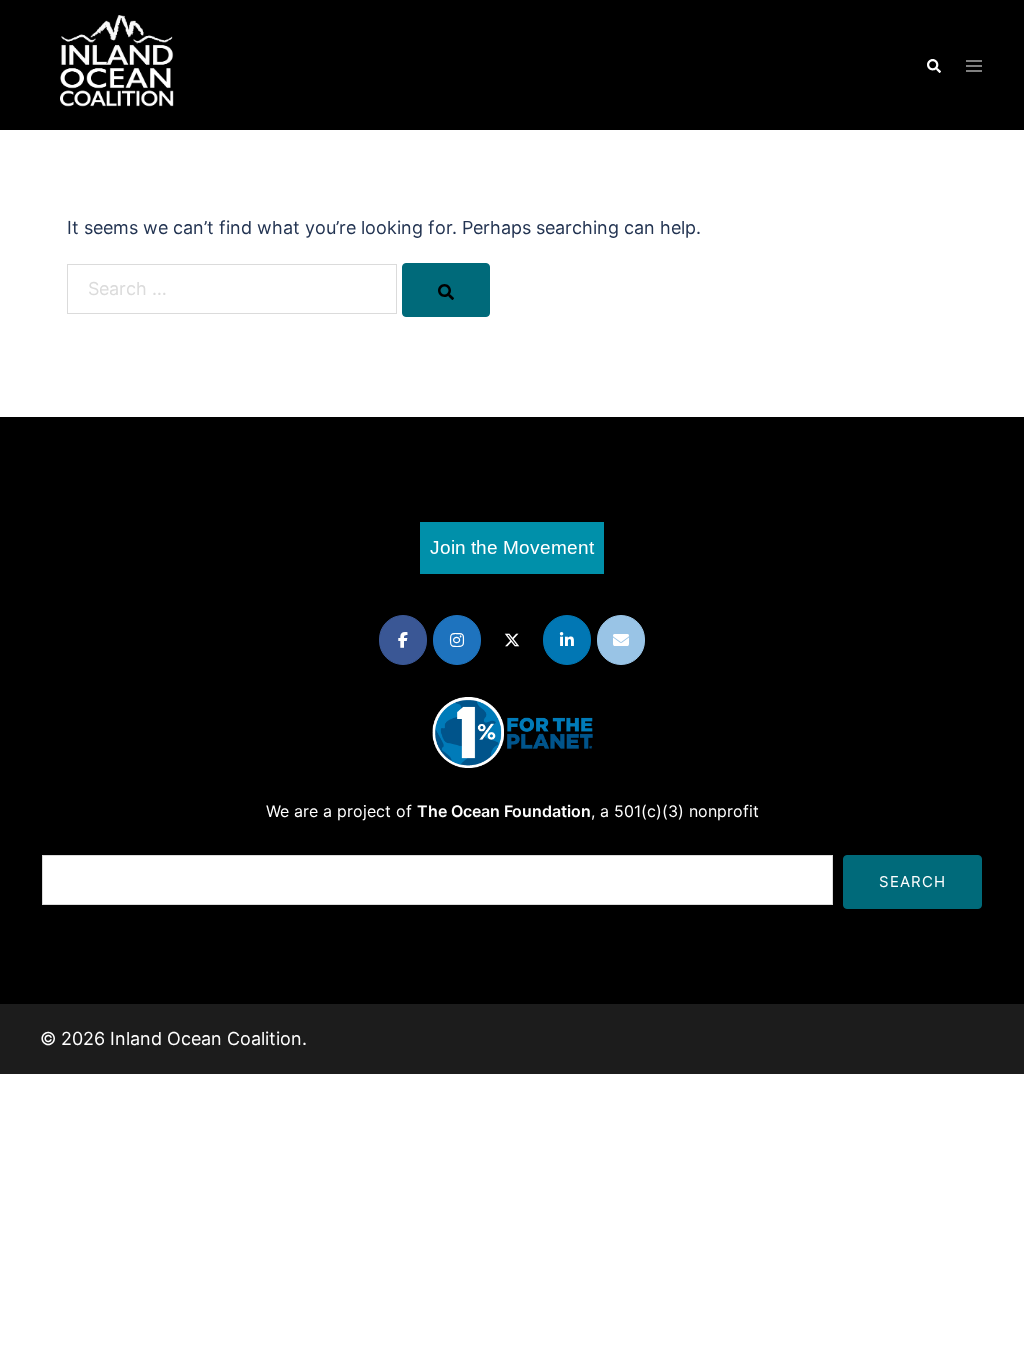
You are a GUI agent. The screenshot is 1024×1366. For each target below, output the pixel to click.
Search (912, 881)
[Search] (446, 290)
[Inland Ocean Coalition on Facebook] (403, 640)
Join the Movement (512, 547)
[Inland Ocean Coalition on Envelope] (621, 640)
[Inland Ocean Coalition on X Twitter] (512, 640)
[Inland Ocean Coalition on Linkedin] (567, 640)
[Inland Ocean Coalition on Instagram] (457, 640)
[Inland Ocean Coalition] (117, 63)
